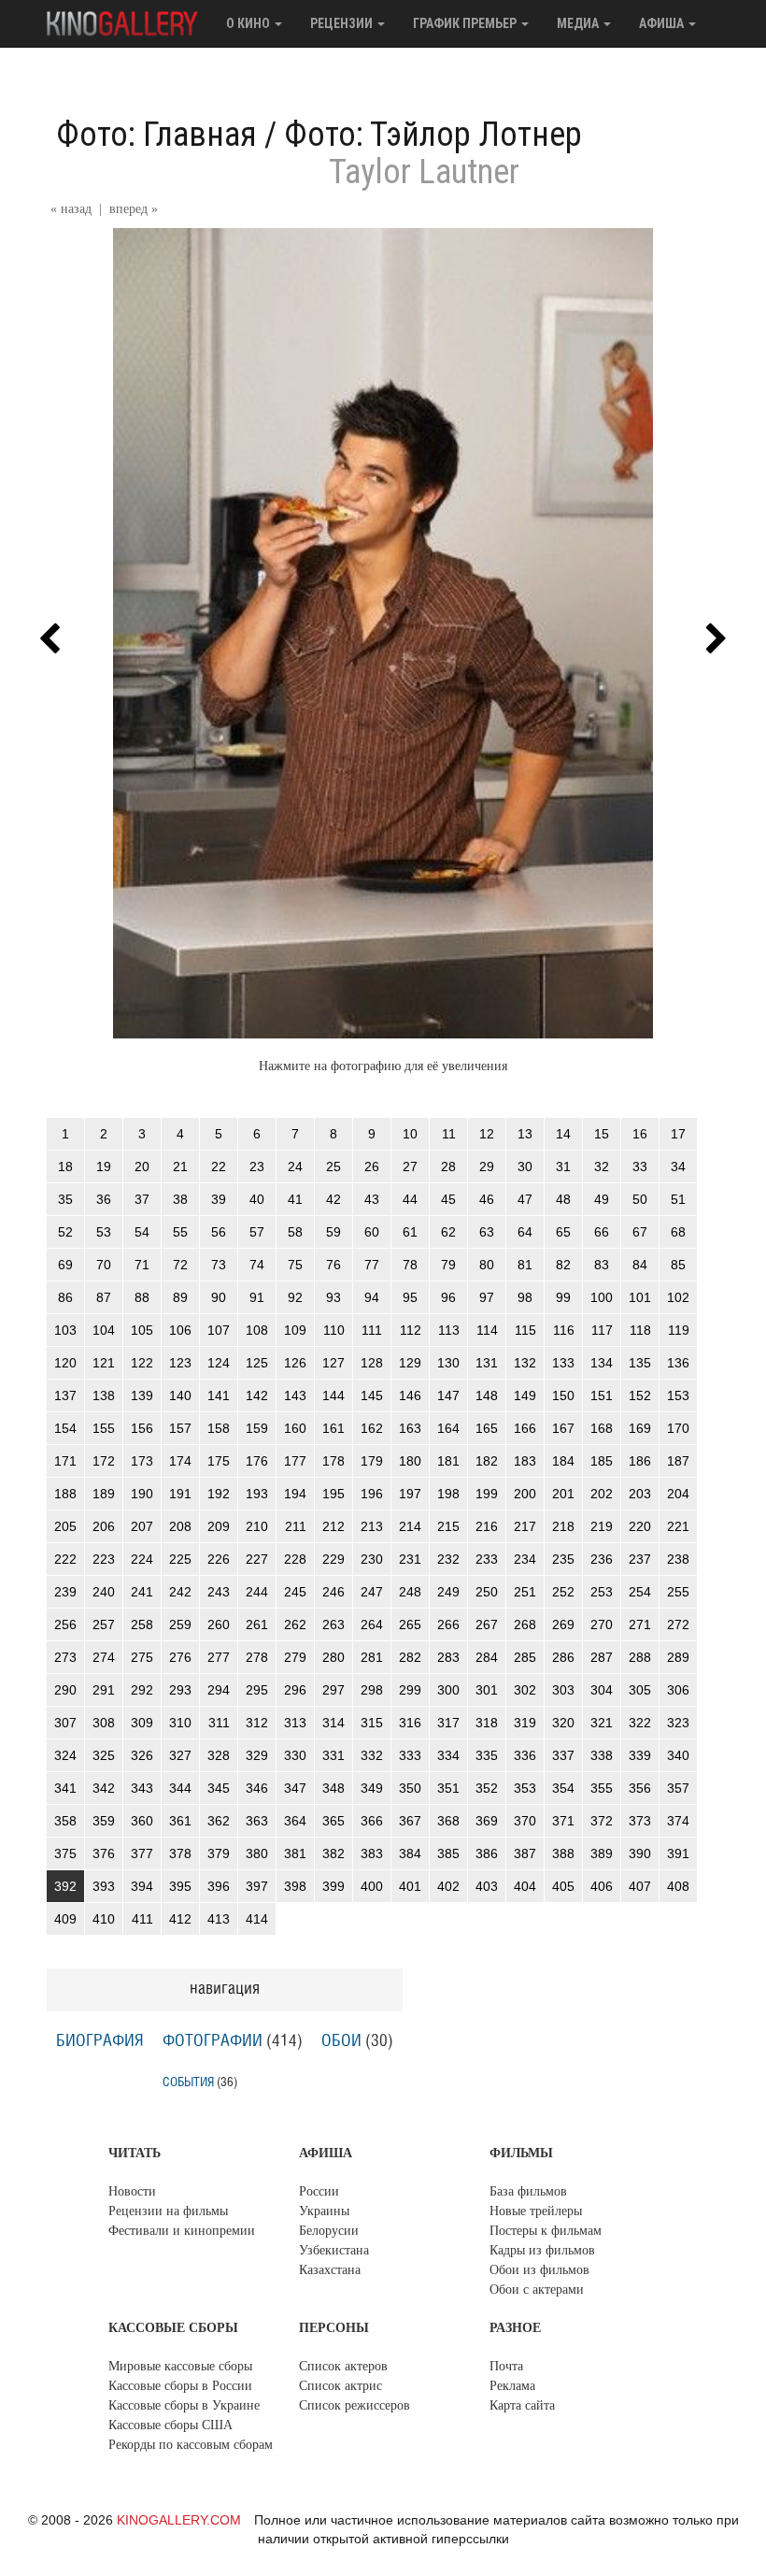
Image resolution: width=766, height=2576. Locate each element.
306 (678, 1690)
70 (104, 1265)
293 (180, 1690)
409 (65, 1919)
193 (257, 1494)
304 (602, 1690)
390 (640, 1853)
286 (563, 1657)
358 (65, 1821)
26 (372, 1166)
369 (487, 1821)
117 (602, 1330)
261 (257, 1624)
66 (602, 1232)
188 (65, 1494)
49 (602, 1199)
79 (448, 1265)
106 (180, 1330)
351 (448, 1788)
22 (219, 1166)
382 (333, 1853)
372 (602, 1821)
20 (142, 1166)
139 (142, 1395)
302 (525, 1690)
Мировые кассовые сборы (180, 2366)
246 (333, 1592)
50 (640, 1199)
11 (449, 1134)
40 (257, 1199)
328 (219, 1755)
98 (525, 1297)
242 (180, 1592)
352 (487, 1788)
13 (525, 1134)
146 (410, 1395)
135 (640, 1363)
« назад (71, 209)
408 (678, 1886)
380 (257, 1853)
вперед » (134, 209)
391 (678, 1853)
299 (410, 1690)
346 (257, 1788)
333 (410, 1755)
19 (104, 1166)
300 (448, 1690)
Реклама (512, 2386)
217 (525, 1526)
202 (602, 1494)
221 (678, 1526)
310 (180, 1723)
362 (219, 1821)
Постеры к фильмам (546, 2231)
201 (563, 1494)
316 (410, 1723)
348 (333, 1788)
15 (602, 1134)
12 (487, 1134)
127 (333, 1363)
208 (180, 1526)
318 (487, 1723)
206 (104, 1526)
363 (257, 1821)
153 (678, 1395)
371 (563, 1821)
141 (219, 1395)
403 (487, 1886)
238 (678, 1559)
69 (65, 1265)
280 (333, 1657)
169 (640, 1428)
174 (180, 1461)
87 (104, 1297)
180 (410, 1461)
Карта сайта (522, 2405)
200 (525, 1494)
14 (563, 1134)
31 (563, 1166)
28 (448, 1166)
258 (142, 1624)
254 (640, 1592)
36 (104, 1199)
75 (295, 1265)
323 (678, 1723)
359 (104, 1821)
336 (525, 1755)
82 (563, 1265)
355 (602, 1788)
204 (678, 1494)
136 (678, 1363)
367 (410, 1821)
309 (142, 1723)
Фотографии (213, 2041)
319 (525, 1723)
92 (295, 1297)
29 (487, 1166)
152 (640, 1395)
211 (296, 1526)
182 (487, 1461)
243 (219, 1592)
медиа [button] (579, 23)
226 (219, 1559)
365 (333, 1821)
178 (333, 1461)
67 (640, 1232)
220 (640, 1526)
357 (678, 1788)
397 (257, 1886)
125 (257, 1363)
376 (104, 1853)
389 (602, 1853)
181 (448, 1461)
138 (104, 1395)
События (188, 2082)
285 (525, 1657)
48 (563, 1199)
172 (104, 1461)
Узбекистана (334, 2250)
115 (525, 1330)
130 (448, 1363)
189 (104, 1494)
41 (295, 1199)
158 (219, 1428)
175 (219, 1461)
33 (640, 1166)
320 (563, 1723)
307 (65, 1723)
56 (219, 1232)
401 (410, 1886)
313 (295, 1723)
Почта (506, 2366)
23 (257, 1166)
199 (487, 1494)
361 (180, 1821)
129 (410, 1363)
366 (372, 1821)
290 (65, 1690)
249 (448, 1592)
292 (142, 1690)
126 (295, 1363)
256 (65, 1624)
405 (563, 1886)
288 (640, 1657)
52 (65, 1232)
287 (602, 1657)
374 (678, 1821)
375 (65, 1853)
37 (142, 1199)
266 (448, 1624)
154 (65, 1428)
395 (180, 1886)
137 (65, 1395)
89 (180, 1297)
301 (487, 1690)
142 (257, 1395)
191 (180, 1494)
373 (640, 1821)
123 (180, 1363)
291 (104, 1690)
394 (142, 1886)
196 (372, 1494)
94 (372, 1297)
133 (563, 1363)
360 (142, 1821)
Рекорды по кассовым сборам (191, 2445)
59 (333, 1232)
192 (219, 1494)
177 (295, 1461)
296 (295, 1690)
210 (257, 1526)
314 (333, 1723)
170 (678, 1428)
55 (180, 1232)
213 (372, 1526)
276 (180, 1657)
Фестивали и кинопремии (182, 2231)
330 (295, 1755)
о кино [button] (249, 23)
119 (679, 1330)
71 (142, 1265)
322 (640, 1723)
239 (65, 1592)
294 (219, 1690)
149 (525, 1395)
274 (104, 1657)
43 (372, 1199)
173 (142, 1461)
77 (372, 1265)
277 (219, 1657)
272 (678, 1624)
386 (487, 1853)
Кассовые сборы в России (180, 2386)
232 (448, 1559)
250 (487, 1592)
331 (333, 1755)
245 (295, 1592)
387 (525, 1853)
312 (257, 1723)
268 (525, 1624)
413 (219, 1919)
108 (257, 1330)
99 (563, 1297)
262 (295, 1624)
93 (333, 1297)
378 (180, 1853)
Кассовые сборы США (170, 2425)
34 (678, 1166)
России (319, 2191)
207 (142, 1526)
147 (448, 1395)
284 (487, 1657)
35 (65, 1199)
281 (372, 1657)
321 (602, 1723)
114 (487, 1330)
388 (563, 1853)
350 (410, 1788)
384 (410, 1853)
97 (487, 1297)
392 (65, 1886)
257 (104, 1624)
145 (372, 1395)
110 (334, 1330)
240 (104, 1592)
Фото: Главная (156, 135)
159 (257, 1428)
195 (333, 1494)
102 (678, 1297)
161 (333, 1428)
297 (333, 1690)
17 (678, 1134)
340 (678, 1755)
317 (448, 1723)
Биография (100, 2041)
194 (295, 1494)
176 (257, 1461)
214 (410, 1526)
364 (295, 1821)
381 (295, 1853)
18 (65, 1166)
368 (448, 1821)
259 (180, 1624)
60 (372, 1232)
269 (563, 1624)
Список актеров (343, 2366)
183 (525, 1461)
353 (525, 1788)
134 (602, 1363)
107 (219, 1330)
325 (104, 1755)
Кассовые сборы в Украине (184, 2405)
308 (104, 1723)
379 (219, 1853)
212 (333, 1526)
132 (525, 1363)
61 (410, 1232)
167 (563, 1428)
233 (487, 1559)
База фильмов (528, 2191)
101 (640, 1297)
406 (602, 1886)
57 (257, 1232)
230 (372, 1559)
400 (372, 1886)
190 (142, 1494)
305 (640, 1690)
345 (219, 1788)
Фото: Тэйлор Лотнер (433, 135)
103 (65, 1330)
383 (372, 1853)
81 (525, 1265)
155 (104, 1428)
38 (180, 1199)
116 (564, 1330)
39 (219, 1199)
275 (142, 1657)
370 (525, 1821)
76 (333, 1265)
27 (410, 1166)
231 (410, 1559)
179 (372, 1461)
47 (525, 1199)
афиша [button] (663, 23)
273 (65, 1657)
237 (640, 1559)
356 (640, 1788)
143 (295, 1395)
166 (525, 1428)
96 (448, 1297)
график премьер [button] (466, 23)
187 (678, 1461)
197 (410, 1494)
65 (563, 1232)
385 (448, 1853)
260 (219, 1624)
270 (602, 1624)
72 (180, 1265)
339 (640, 1755)
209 (219, 1526)
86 (65, 1297)
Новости (132, 2191)
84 (640, 1265)
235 (563, 1559)
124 (219, 1363)
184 (563, 1461)
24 (295, 1166)
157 (180, 1428)
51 (678, 1199)
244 (257, 1592)
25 (333, 1166)
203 (640, 1494)
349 (372, 1788)
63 (487, 1232)
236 (602, 1559)
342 (104, 1788)
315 (372, 1723)
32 (602, 1166)
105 (142, 1330)
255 (678, 1592)
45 (448, 1199)
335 (487, 1755)
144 (333, 1395)
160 (295, 1428)
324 (65, 1755)
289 (678, 1657)
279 (295, 1657)
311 (219, 1723)
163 (410, 1428)
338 (602, 1755)
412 (180, 1919)
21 (180, 1166)
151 (602, 1395)
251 (525, 1592)
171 (65, 1461)
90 (219, 1297)
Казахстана (330, 2270)
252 (563, 1592)
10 (410, 1134)
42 (333, 1199)
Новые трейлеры (536, 2211)
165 (487, 1428)
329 (257, 1755)
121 (104, 1363)
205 (65, 1526)
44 (410, 1199)
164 (448, 1428)
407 (640, 1886)
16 (640, 1134)
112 (411, 1330)
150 (563, 1395)
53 (104, 1232)
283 (448, 1657)
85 (678, 1265)
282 (410, 1657)
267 (487, 1624)
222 (65, 1559)
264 (372, 1624)
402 (448, 1886)
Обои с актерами (537, 2290)
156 (142, 1428)
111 (372, 1330)
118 (640, 1330)
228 (295, 1559)
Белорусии (329, 2231)
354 (563, 1788)
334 (448, 1755)
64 (525, 1232)
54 (142, 1232)
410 (104, 1919)
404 (525, 1886)
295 (257, 1690)
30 (525, 1166)
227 (257, 1559)
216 (487, 1526)
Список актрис (340, 2386)
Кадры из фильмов (542, 2250)
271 (640, 1624)
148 (487, 1395)
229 (333, 1559)
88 (142, 1297)
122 (142, 1363)
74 (257, 1265)
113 (449, 1330)
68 (678, 1232)
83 (602, 1265)
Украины (324, 2211)
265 (410, 1624)
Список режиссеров (355, 2405)
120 (65, 1363)
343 (142, 1788)
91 (257, 1297)
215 (448, 1526)
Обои (341, 2041)
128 (372, 1363)
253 (602, 1592)
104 (104, 1330)
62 (448, 1232)
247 (372, 1592)
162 (372, 1428)
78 (410, 1265)
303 (563, 1690)
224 (142, 1559)
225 (180, 1559)
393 (104, 1886)
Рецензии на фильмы (168, 2211)
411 (142, 1919)
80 (487, 1265)
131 (487, 1363)
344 (180, 1788)
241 (142, 1592)
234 (525, 1559)
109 (295, 1330)
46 (487, 1199)
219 (602, 1526)
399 (333, 1886)
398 (295, 1886)
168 (602, 1428)
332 (372, 1755)
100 (602, 1297)
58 (295, 1232)
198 (448, 1494)
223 (104, 1559)
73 (219, 1265)
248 (410, 1592)
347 (295, 1788)
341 (65, 1788)
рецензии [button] (343, 23)
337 (563, 1755)
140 (180, 1395)
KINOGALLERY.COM (179, 2520)
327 (180, 1755)
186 (640, 1461)
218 (563, 1526)
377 (142, 1853)
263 (333, 1624)
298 (372, 1690)
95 (410, 1297)
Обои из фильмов (539, 2270)
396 (219, 1886)
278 (257, 1657)
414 (257, 1919)
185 (602, 1461)
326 (142, 1755)
